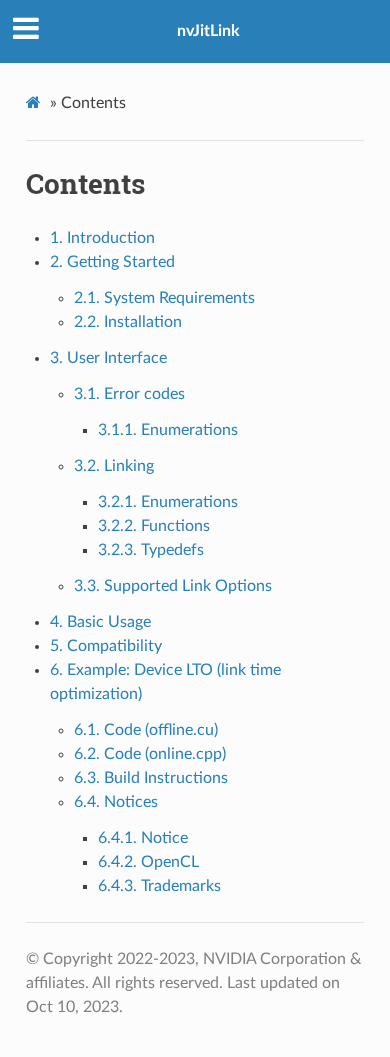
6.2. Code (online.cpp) (150, 754)
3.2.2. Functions (154, 526)
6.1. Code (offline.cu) (146, 730)
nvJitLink (208, 31)
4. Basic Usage (100, 622)
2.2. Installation (128, 322)
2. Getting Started (112, 262)
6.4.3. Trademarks (159, 886)
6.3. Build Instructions (151, 778)
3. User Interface (108, 358)
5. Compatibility (106, 646)
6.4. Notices (116, 802)
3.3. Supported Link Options (173, 586)
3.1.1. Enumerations (168, 430)
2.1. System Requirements (164, 298)
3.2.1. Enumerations (168, 502)
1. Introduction (102, 238)
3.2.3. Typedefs (151, 550)
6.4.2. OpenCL (148, 862)
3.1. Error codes (129, 394)
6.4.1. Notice (143, 838)
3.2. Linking (114, 466)
